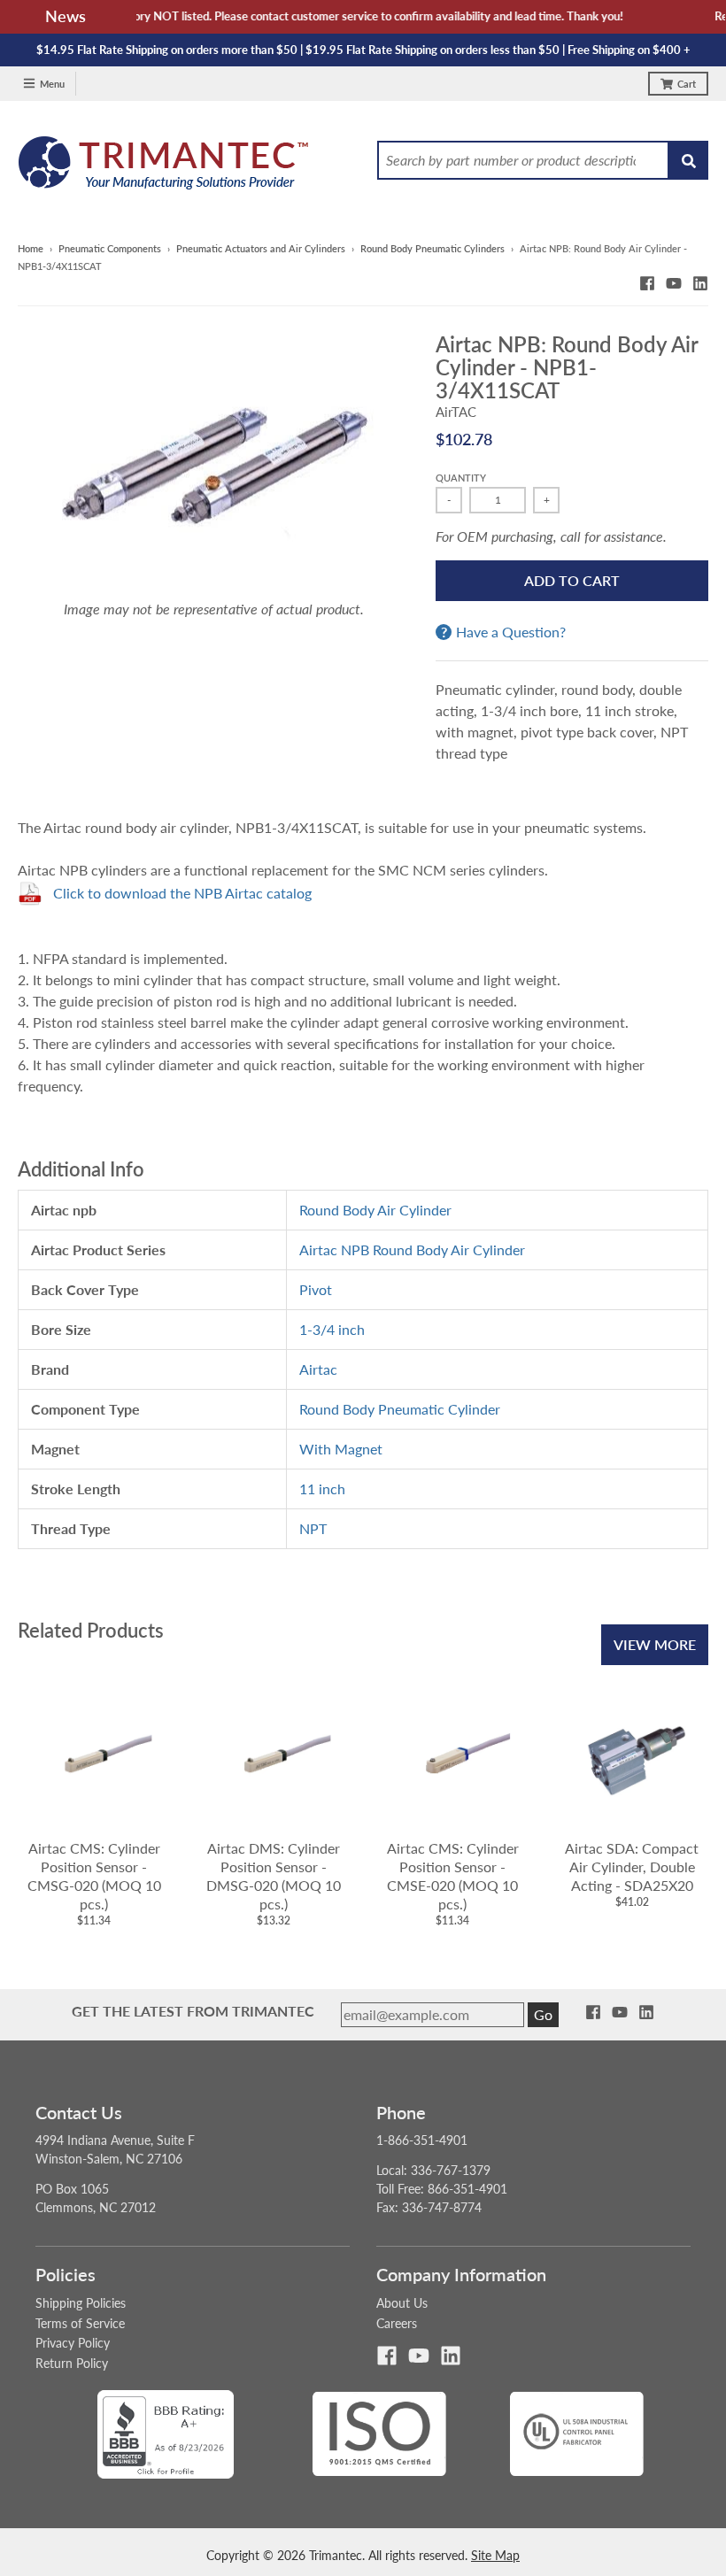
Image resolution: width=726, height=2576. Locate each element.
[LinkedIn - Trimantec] (700, 283)
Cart (687, 84)
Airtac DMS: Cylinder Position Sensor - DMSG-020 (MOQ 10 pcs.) (274, 1875)
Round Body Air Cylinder (375, 1210)
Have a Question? (511, 632)
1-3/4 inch (332, 1329)
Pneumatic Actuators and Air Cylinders (261, 248)
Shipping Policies (81, 2303)
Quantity (461, 478)
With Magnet (341, 1449)
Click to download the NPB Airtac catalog (182, 893)
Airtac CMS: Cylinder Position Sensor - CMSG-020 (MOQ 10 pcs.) (94, 1875)
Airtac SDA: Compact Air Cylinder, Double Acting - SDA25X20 (632, 1866)
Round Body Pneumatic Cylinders (433, 248)
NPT (313, 1528)
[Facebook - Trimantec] (647, 283)
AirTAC (456, 412)
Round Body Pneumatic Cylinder (400, 1409)
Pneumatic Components (110, 248)
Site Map (495, 2555)
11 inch (322, 1489)
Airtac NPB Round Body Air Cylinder (412, 1249)
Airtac (318, 1369)
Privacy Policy (73, 2343)
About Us (402, 2303)
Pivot (316, 1289)
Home (31, 248)
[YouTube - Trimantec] (674, 283)
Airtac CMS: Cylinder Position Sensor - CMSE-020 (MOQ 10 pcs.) (453, 1875)
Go (543, 2014)
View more (655, 1644)
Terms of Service (80, 2323)
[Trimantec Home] (164, 168)
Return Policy (72, 2363)
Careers (397, 2323)
